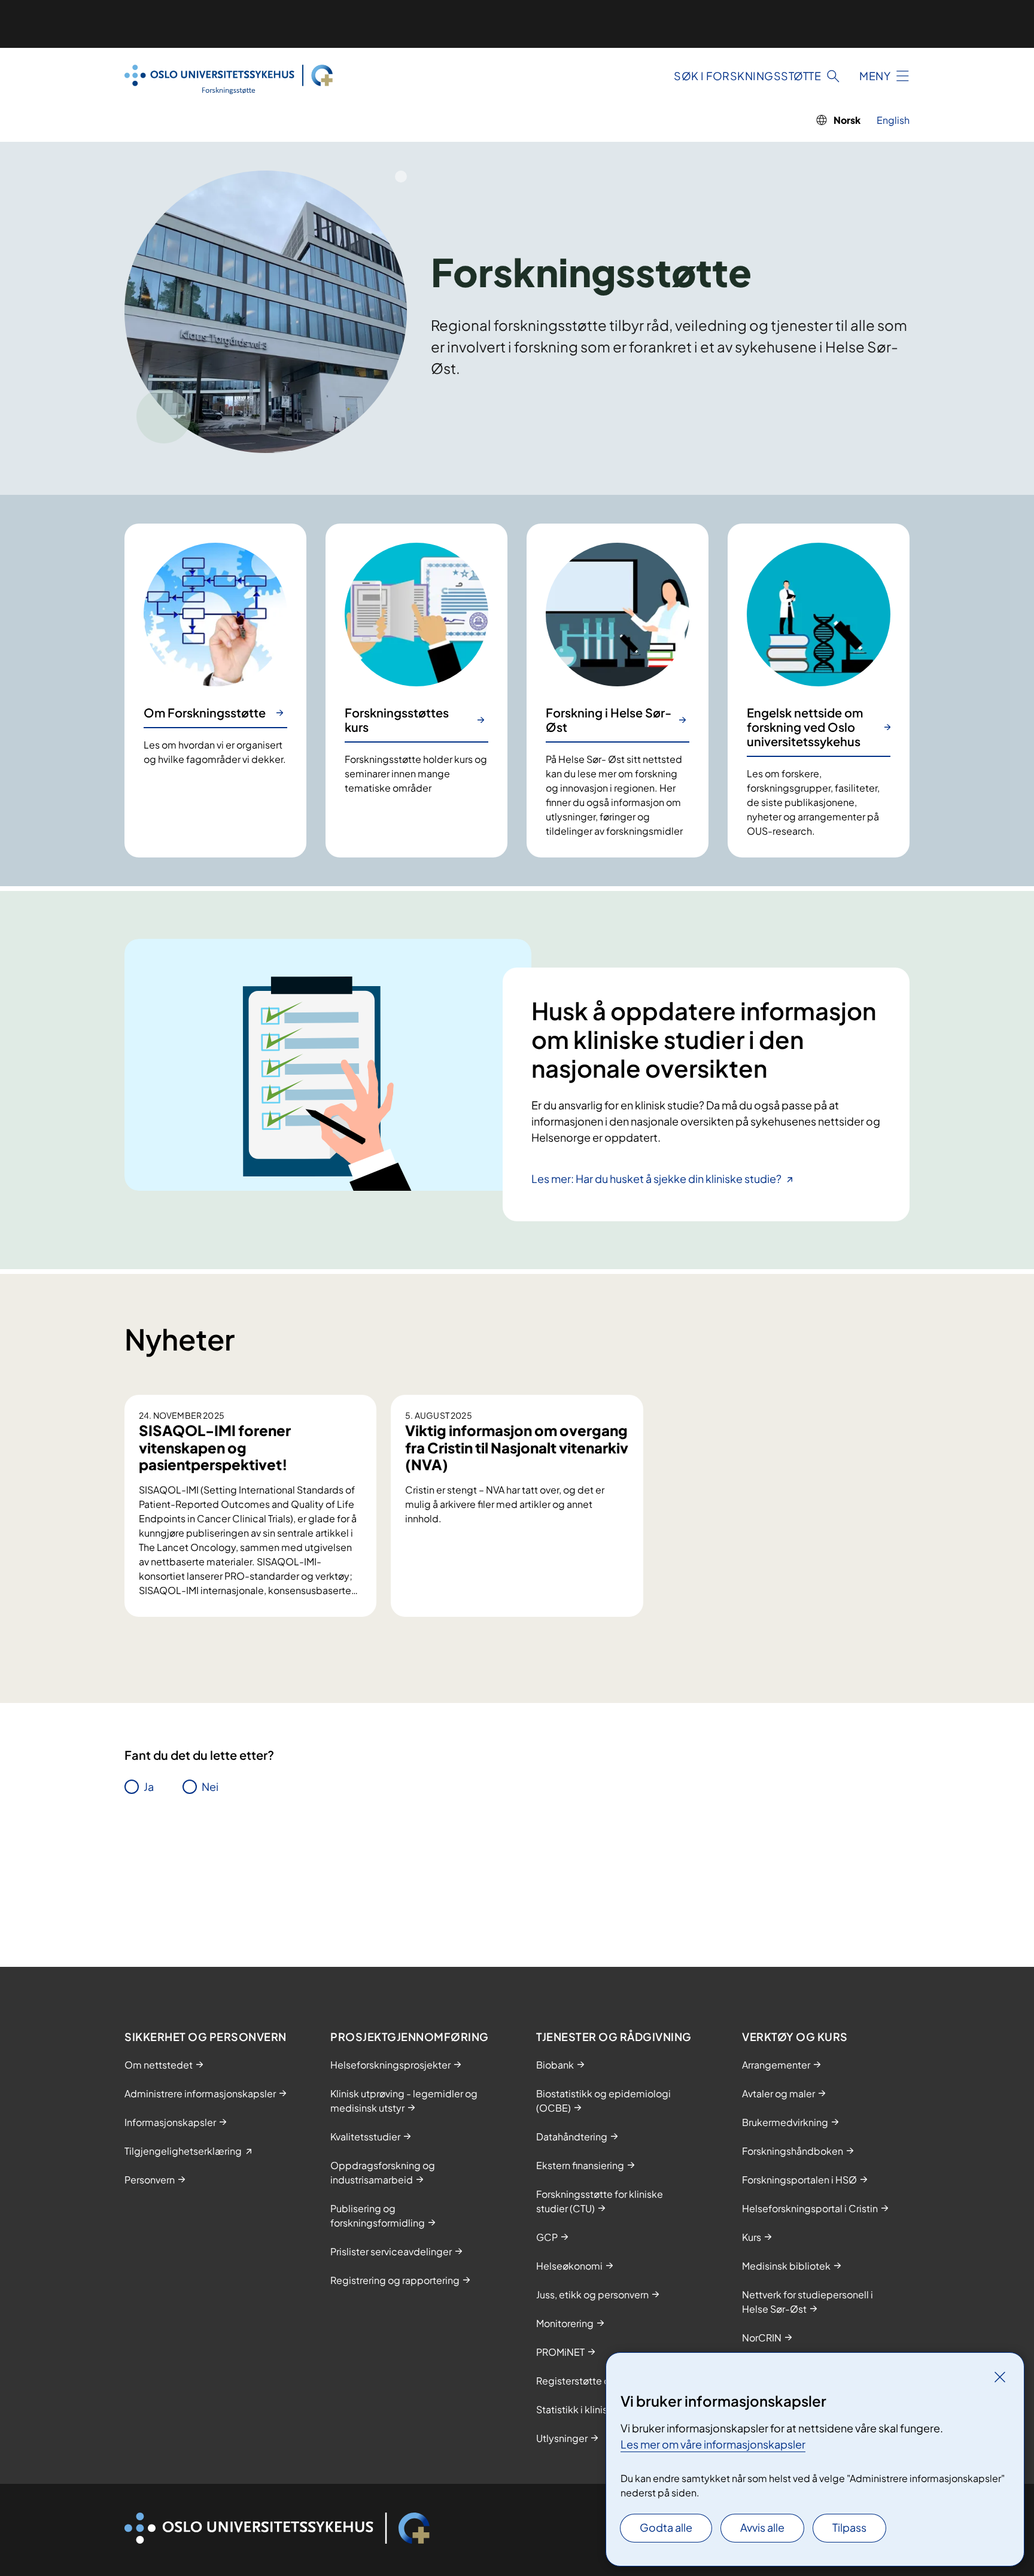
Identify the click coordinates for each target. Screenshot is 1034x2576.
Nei (210, 1786)
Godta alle (666, 2527)
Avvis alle (762, 2527)
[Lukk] (1000, 2377)
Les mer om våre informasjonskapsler (713, 2444)
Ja (149, 1786)
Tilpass (849, 2527)
